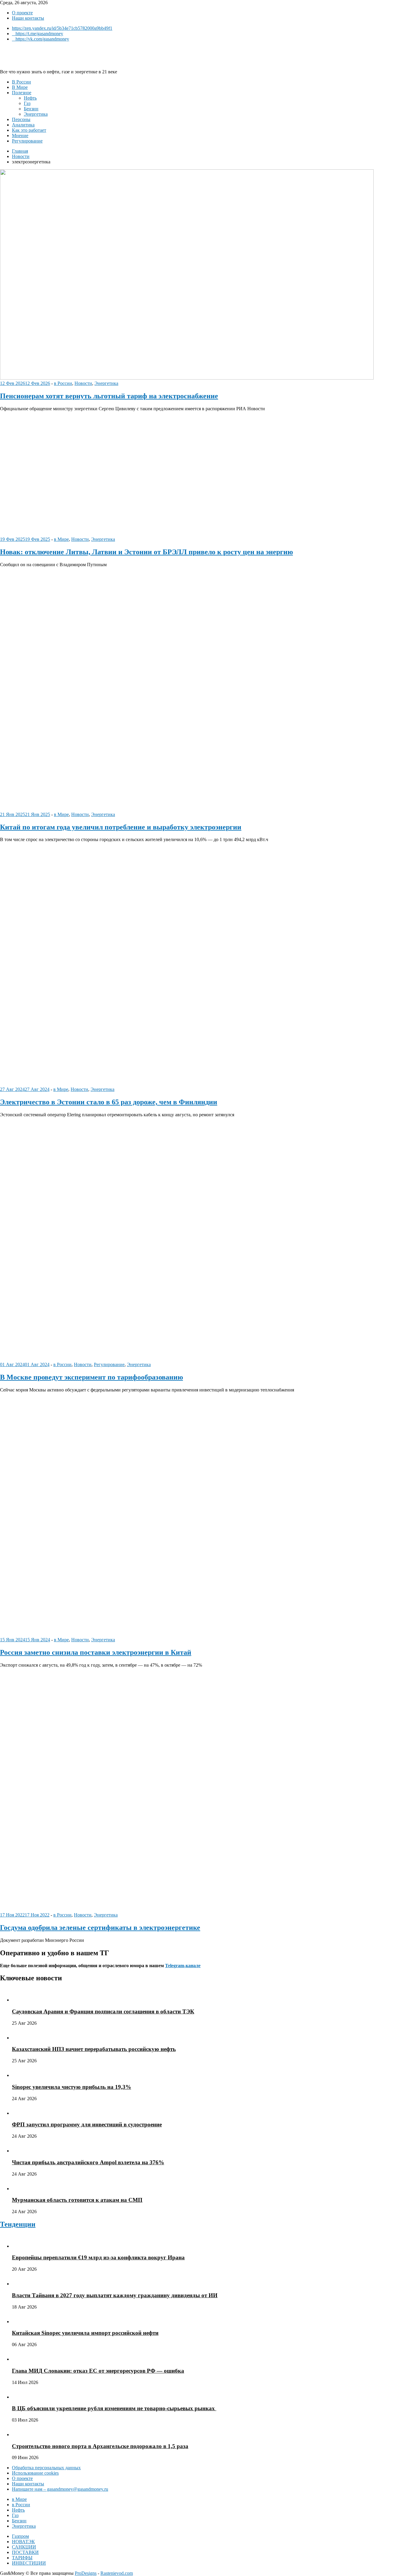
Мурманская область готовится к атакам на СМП (77, 2200)
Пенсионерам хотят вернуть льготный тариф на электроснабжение (109, 396)
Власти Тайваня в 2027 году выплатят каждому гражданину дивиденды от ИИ (115, 2295)
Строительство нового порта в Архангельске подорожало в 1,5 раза (100, 2446)
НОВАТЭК (23, 2542)
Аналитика (23, 125)
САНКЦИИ (24, 2547)
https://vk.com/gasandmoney (42, 39)
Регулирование (27, 141)
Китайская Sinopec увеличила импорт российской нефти (85, 2333)
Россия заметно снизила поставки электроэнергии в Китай (96, 1652)
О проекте (22, 13)
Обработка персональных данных (46, 2468)
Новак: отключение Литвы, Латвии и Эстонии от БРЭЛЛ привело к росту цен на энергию (146, 552)
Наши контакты (28, 18)
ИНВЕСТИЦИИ (29, 2563)
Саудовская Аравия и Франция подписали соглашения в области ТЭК (103, 2011)
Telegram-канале (183, 1966)
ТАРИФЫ (22, 2558)
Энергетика (36, 114)
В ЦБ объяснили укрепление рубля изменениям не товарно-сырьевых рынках (114, 2408)
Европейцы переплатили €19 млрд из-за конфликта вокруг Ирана (98, 2257)
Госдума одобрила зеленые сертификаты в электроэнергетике (100, 1928)
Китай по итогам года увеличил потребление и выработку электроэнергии (121, 827)
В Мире (20, 87)
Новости (83, 383)
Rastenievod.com (117, 2573)
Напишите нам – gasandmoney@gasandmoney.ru (60, 2489)
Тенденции (18, 2224)
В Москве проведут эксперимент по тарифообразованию (91, 1377)
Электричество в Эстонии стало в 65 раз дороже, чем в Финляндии (109, 1102)
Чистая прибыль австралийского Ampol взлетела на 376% (88, 2162)
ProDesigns (86, 2573)
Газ (27, 103)
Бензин (31, 109)
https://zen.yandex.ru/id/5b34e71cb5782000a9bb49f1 (62, 28)
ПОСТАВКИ (25, 2552)
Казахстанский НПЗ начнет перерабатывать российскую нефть (94, 2049)
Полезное (22, 93)
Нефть (30, 98)
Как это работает (29, 130)
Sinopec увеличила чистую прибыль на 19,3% (72, 2087)
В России (21, 82)
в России (63, 383)
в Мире (61, 539)
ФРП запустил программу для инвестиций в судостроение (87, 2124)
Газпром (20, 2536)
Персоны (21, 119)
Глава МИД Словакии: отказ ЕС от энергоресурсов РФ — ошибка (98, 2371)
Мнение (20, 136)
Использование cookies (35, 2473)
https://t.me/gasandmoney (39, 34)
